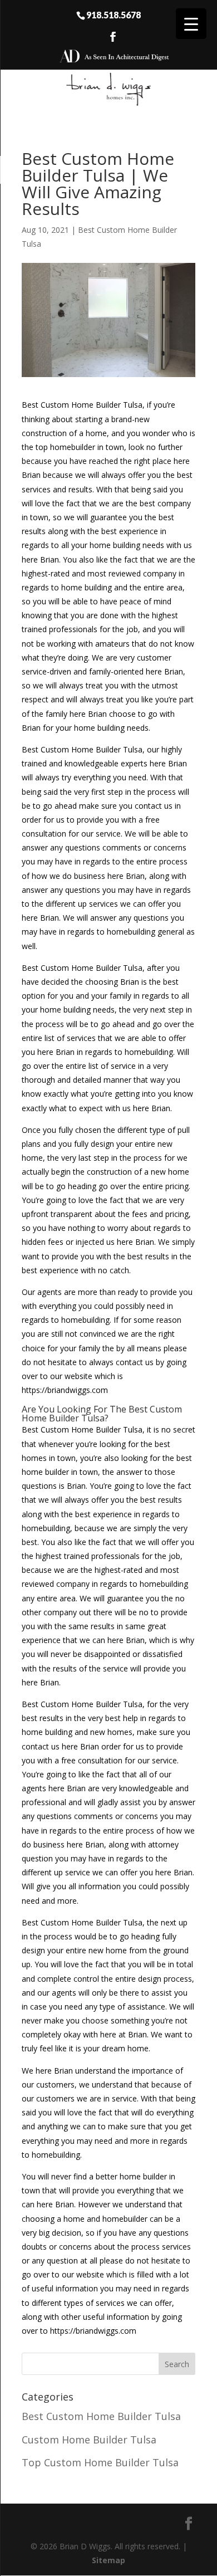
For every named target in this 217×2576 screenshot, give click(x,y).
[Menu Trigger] (191, 24)
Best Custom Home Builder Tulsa (101, 2416)
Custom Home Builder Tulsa (89, 2440)
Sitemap (108, 2560)
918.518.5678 (114, 14)
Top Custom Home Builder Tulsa (100, 2462)
